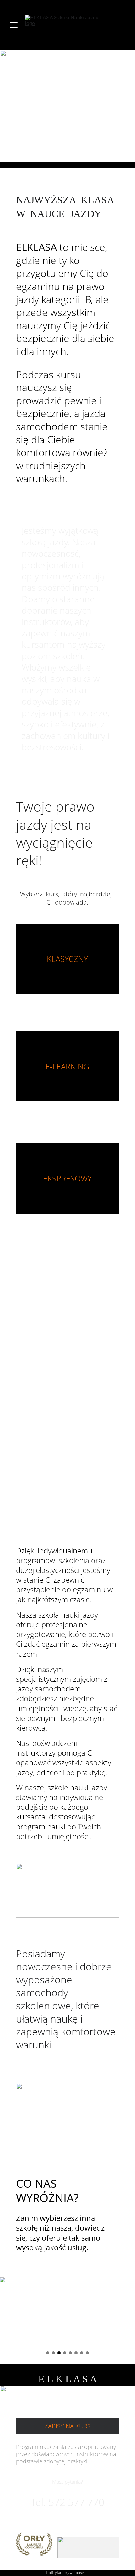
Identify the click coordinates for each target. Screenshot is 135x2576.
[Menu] (14, 25)
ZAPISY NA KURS (67, 2426)
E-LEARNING (67, 1066)
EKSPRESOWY (67, 1178)
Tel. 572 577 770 (67, 2502)
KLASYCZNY (67, 959)
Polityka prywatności (65, 2573)
